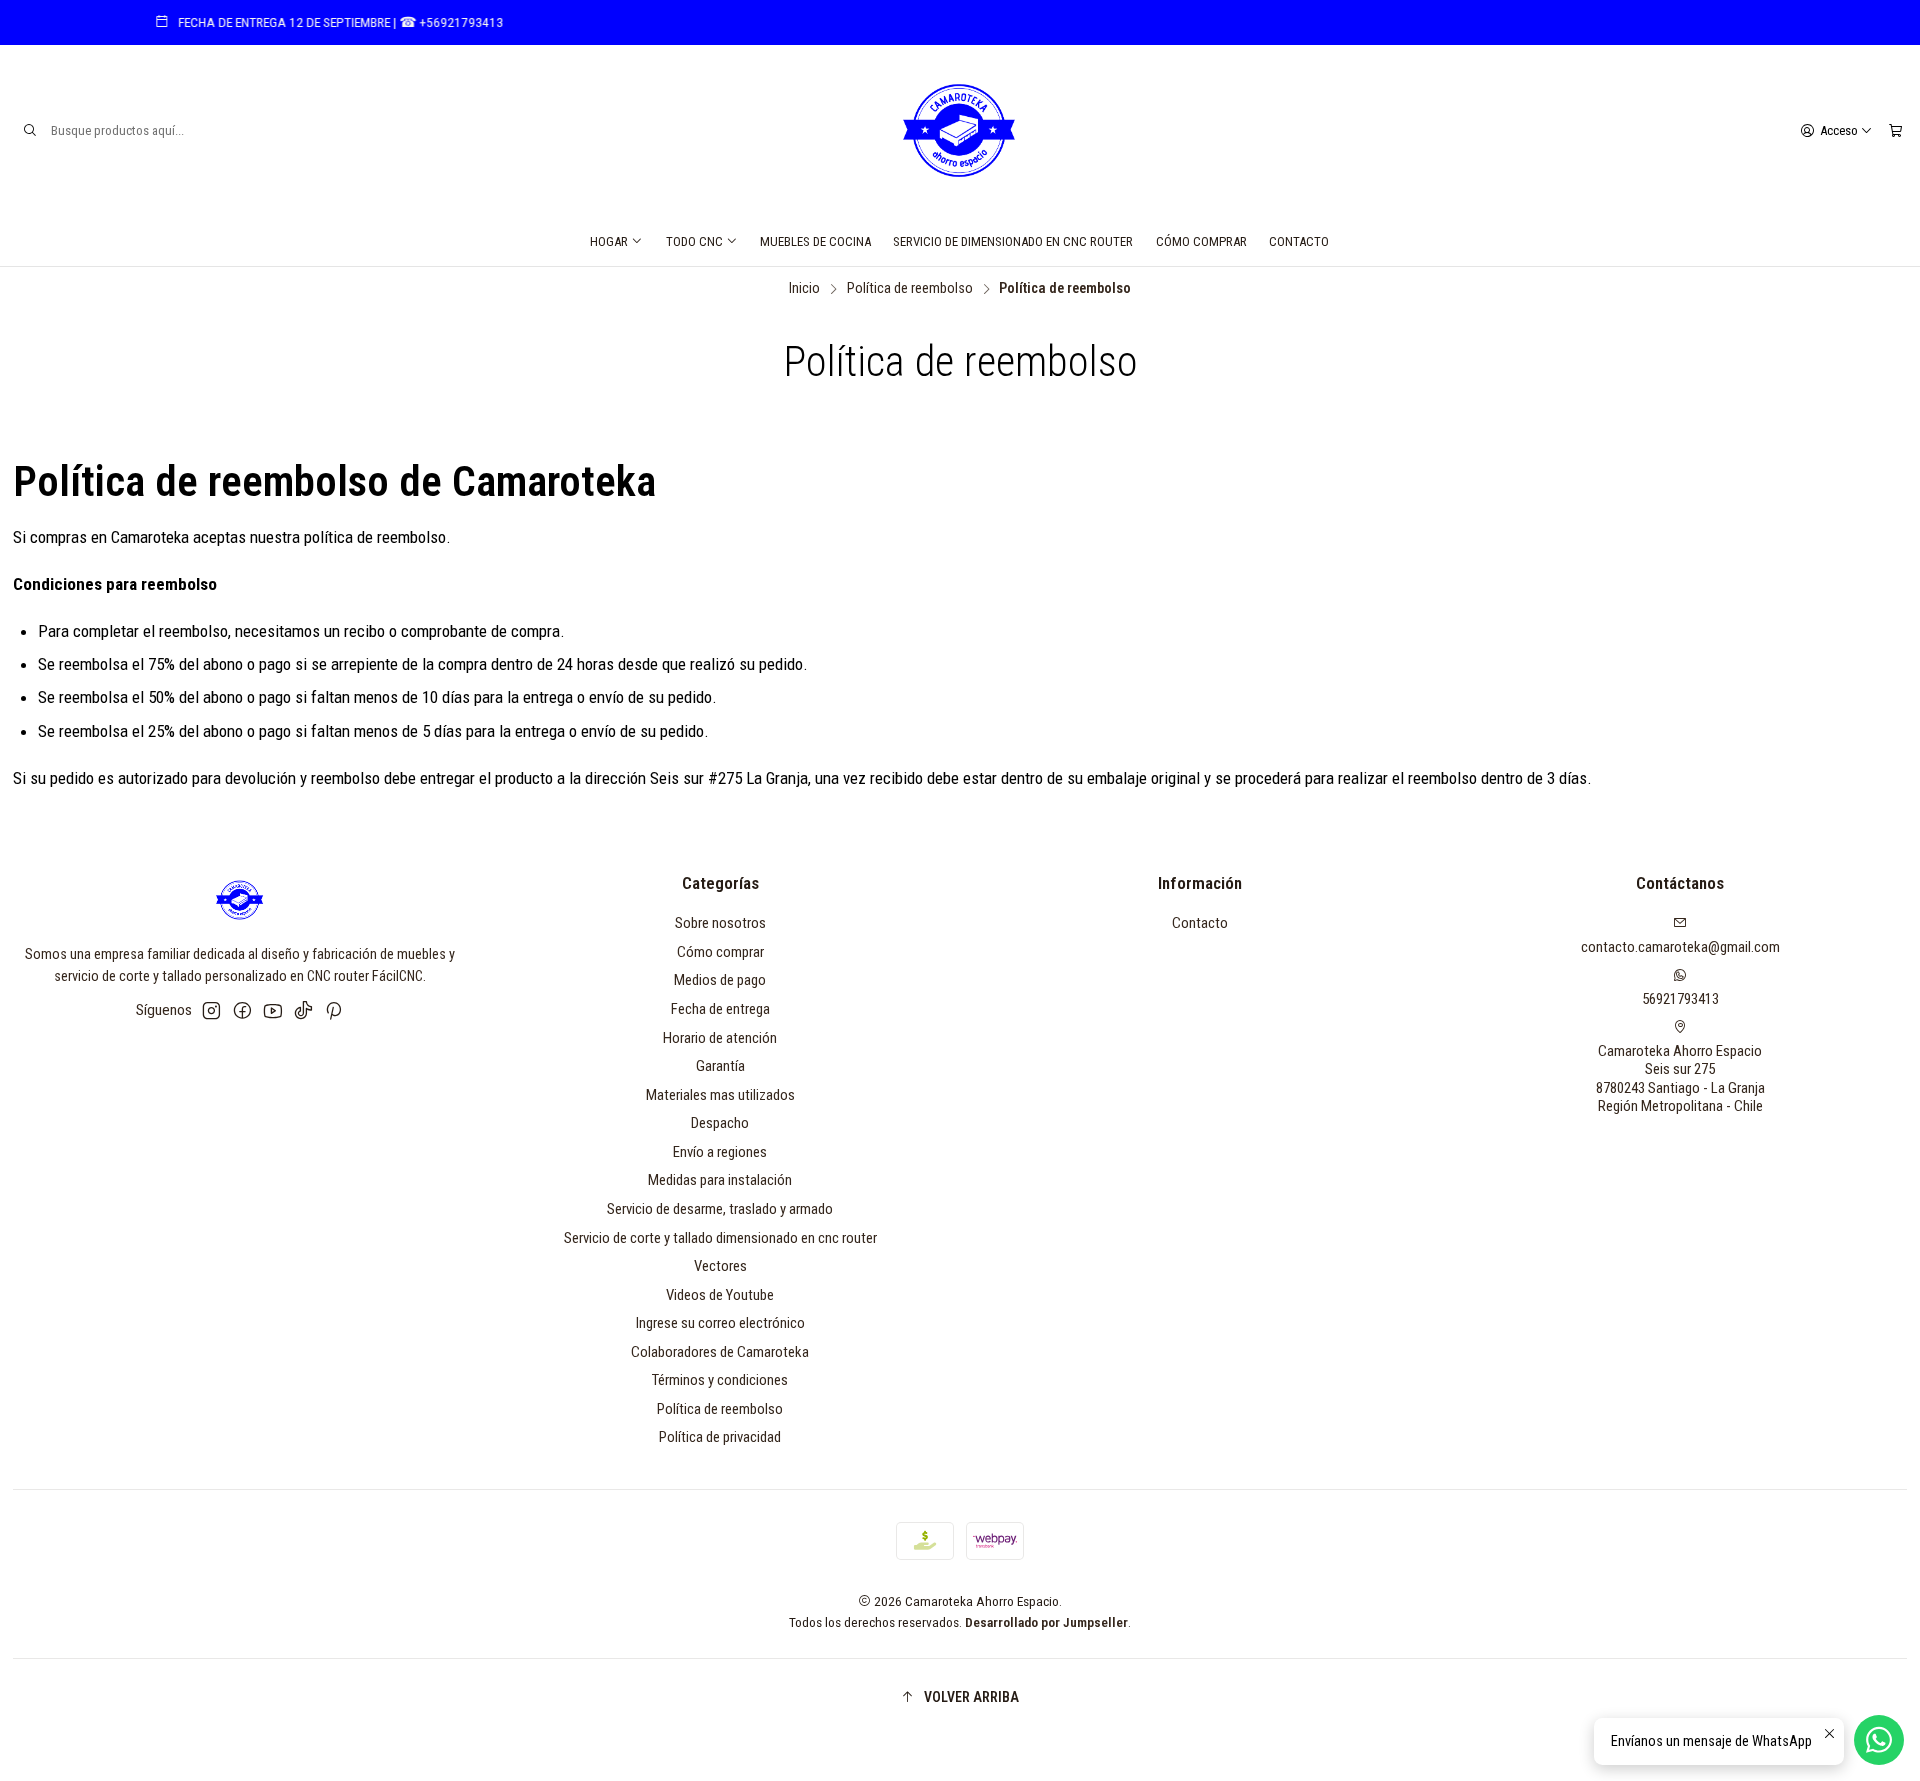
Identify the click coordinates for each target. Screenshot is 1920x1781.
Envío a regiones (720, 1152)
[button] (960, 1697)
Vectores (720, 1266)
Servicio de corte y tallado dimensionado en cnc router (720, 1238)
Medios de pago (720, 980)
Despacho (720, 1123)
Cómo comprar (1201, 241)
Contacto (1299, 241)
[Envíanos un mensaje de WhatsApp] (1879, 1740)
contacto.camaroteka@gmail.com (1680, 947)
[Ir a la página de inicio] (960, 131)
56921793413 (1680, 999)
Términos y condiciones (720, 1380)
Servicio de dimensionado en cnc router (1013, 241)
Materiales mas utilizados (720, 1095)
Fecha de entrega (720, 1009)
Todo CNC (694, 241)
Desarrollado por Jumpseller (1046, 1622)
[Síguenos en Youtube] (272, 1010)
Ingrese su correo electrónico (720, 1323)
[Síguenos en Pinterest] (333, 1010)
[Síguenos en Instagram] (211, 1010)
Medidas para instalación (720, 1180)
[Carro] (1895, 130)
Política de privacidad (720, 1437)
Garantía (720, 1066)
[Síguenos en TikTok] (303, 1010)
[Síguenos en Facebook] (242, 1010)
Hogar (609, 241)
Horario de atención (720, 1038)
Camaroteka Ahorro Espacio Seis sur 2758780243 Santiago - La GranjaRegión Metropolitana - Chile (1680, 1079)
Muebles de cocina (815, 241)
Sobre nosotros (720, 923)
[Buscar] (30, 131)
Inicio (804, 289)
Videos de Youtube (720, 1295)
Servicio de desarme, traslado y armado (720, 1209)
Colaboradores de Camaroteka (720, 1352)
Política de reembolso (910, 289)
